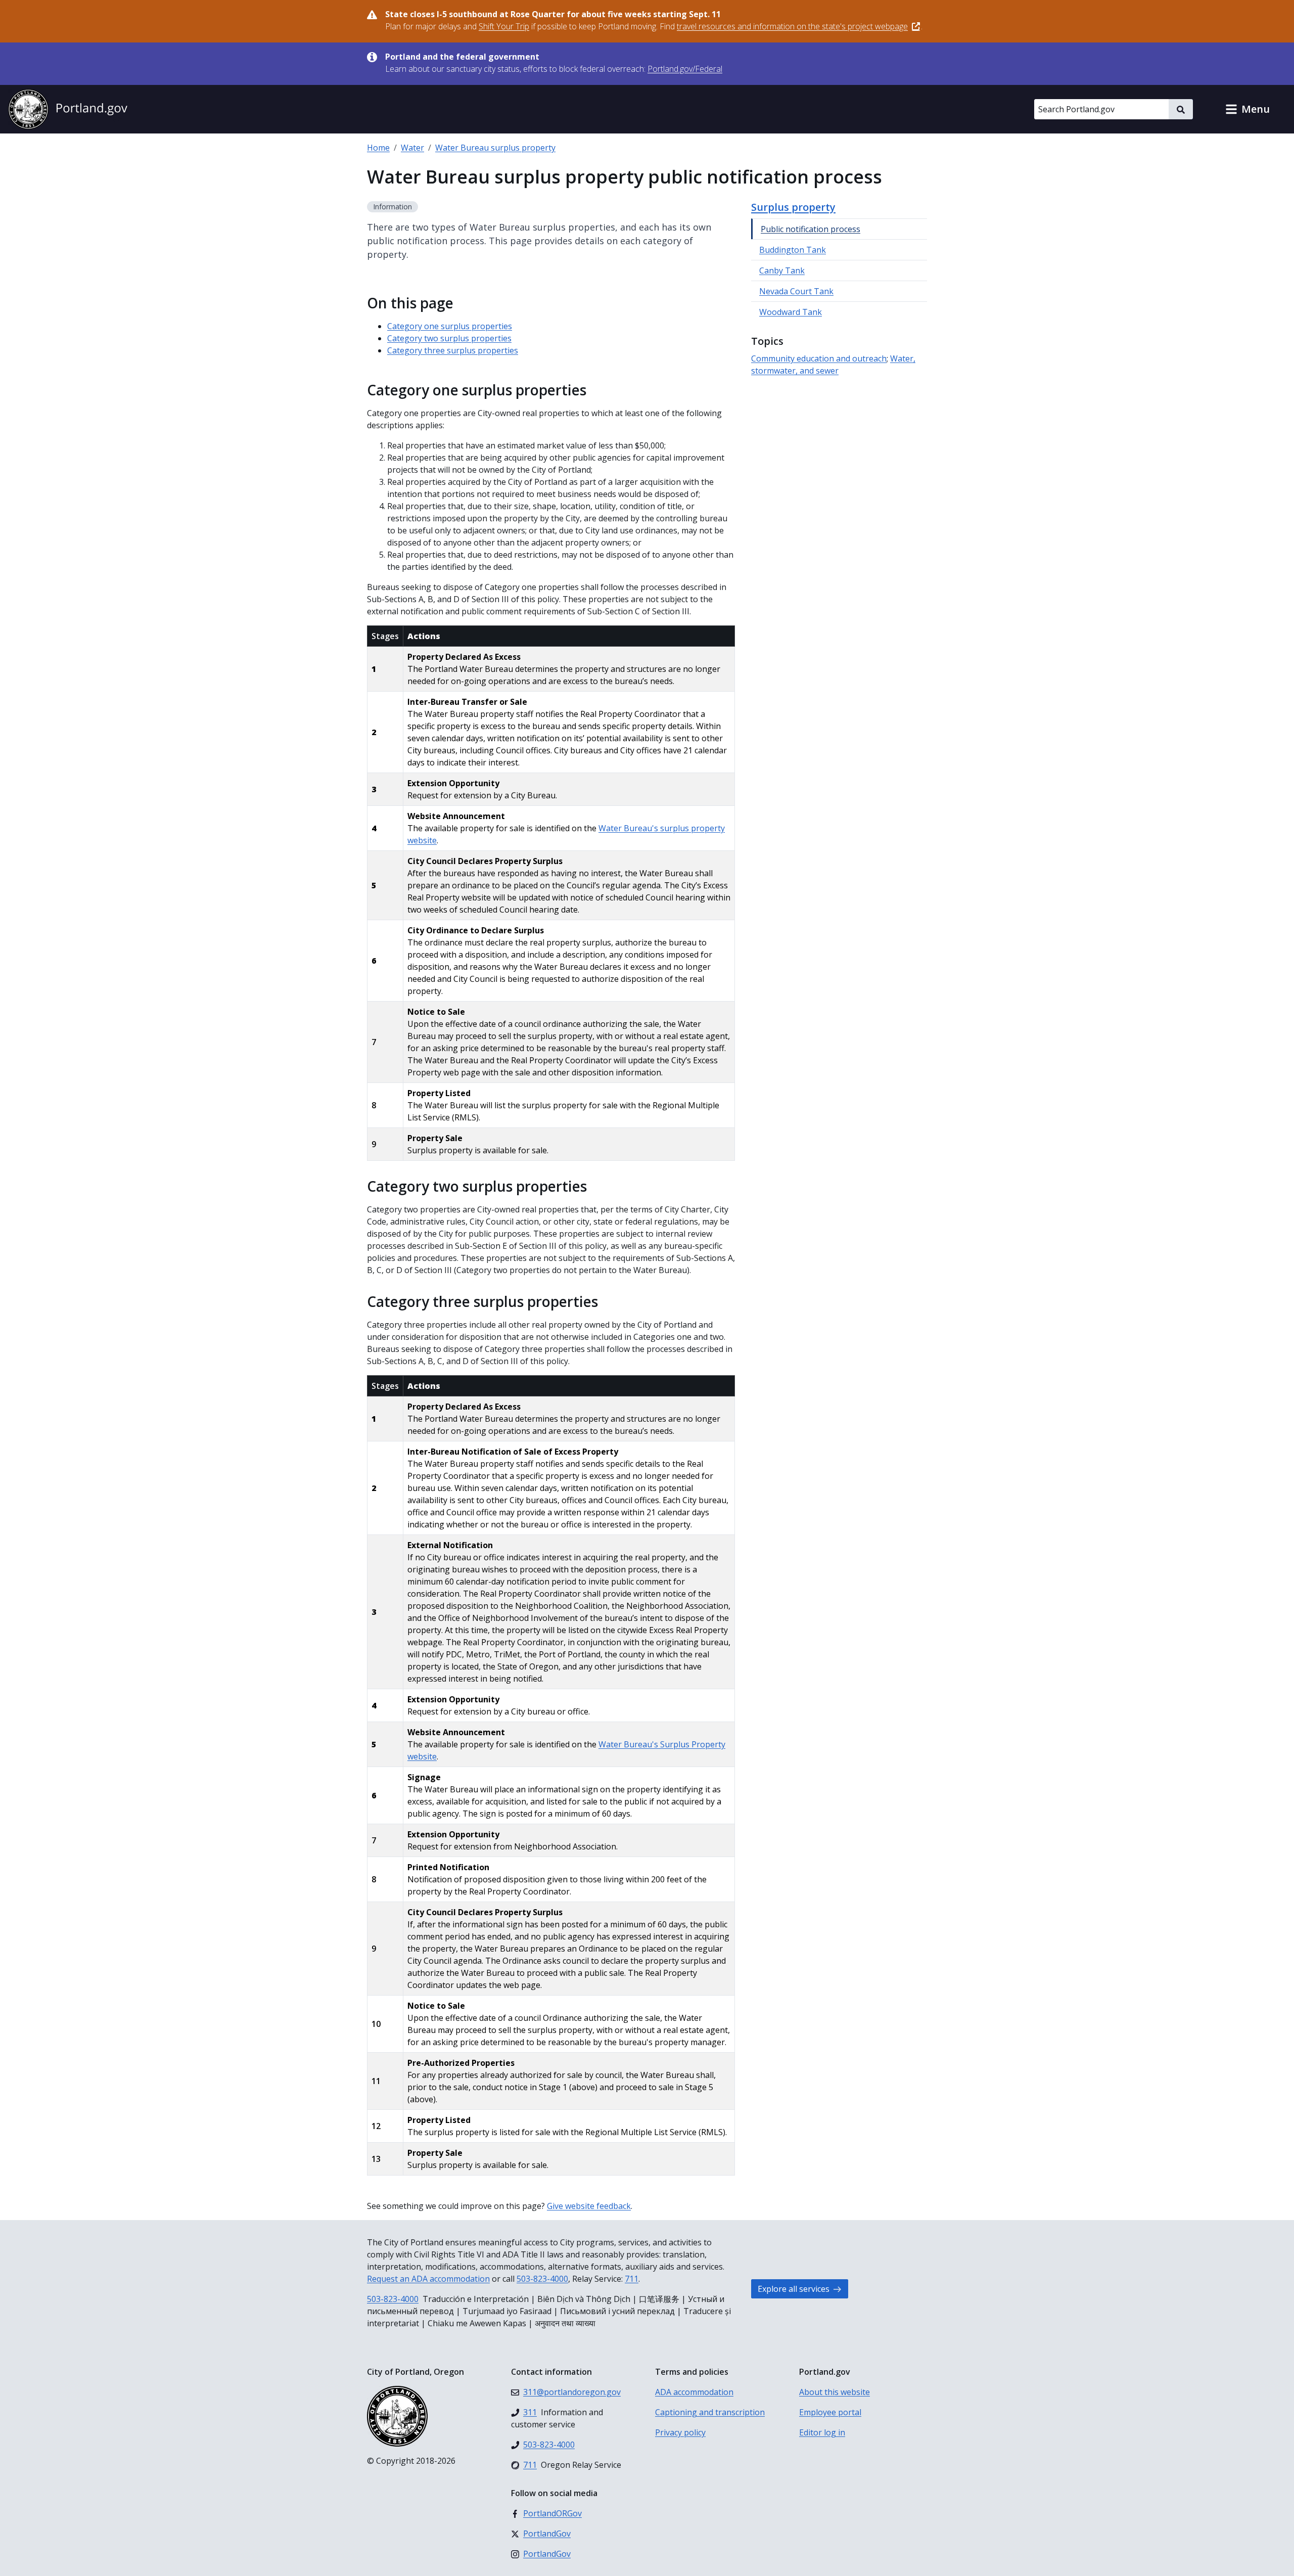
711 (632, 2279)
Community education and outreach (819, 358)
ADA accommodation (694, 2392)
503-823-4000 (542, 2279)
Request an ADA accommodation (428, 2279)
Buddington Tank (793, 250)
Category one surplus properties (450, 326)
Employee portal (830, 2412)
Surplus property (793, 207)
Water (412, 148)
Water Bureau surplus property (495, 148)
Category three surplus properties (453, 350)
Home (378, 148)
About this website (835, 2392)
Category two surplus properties (449, 338)
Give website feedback (589, 2206)
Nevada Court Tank (796, 291)
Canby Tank (782, 270)
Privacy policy (680, 2432)
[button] (1247, 109)
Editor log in (822, 2432)
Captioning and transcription (710, 2412)
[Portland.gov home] (68, 109)
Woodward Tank (791, 312)
